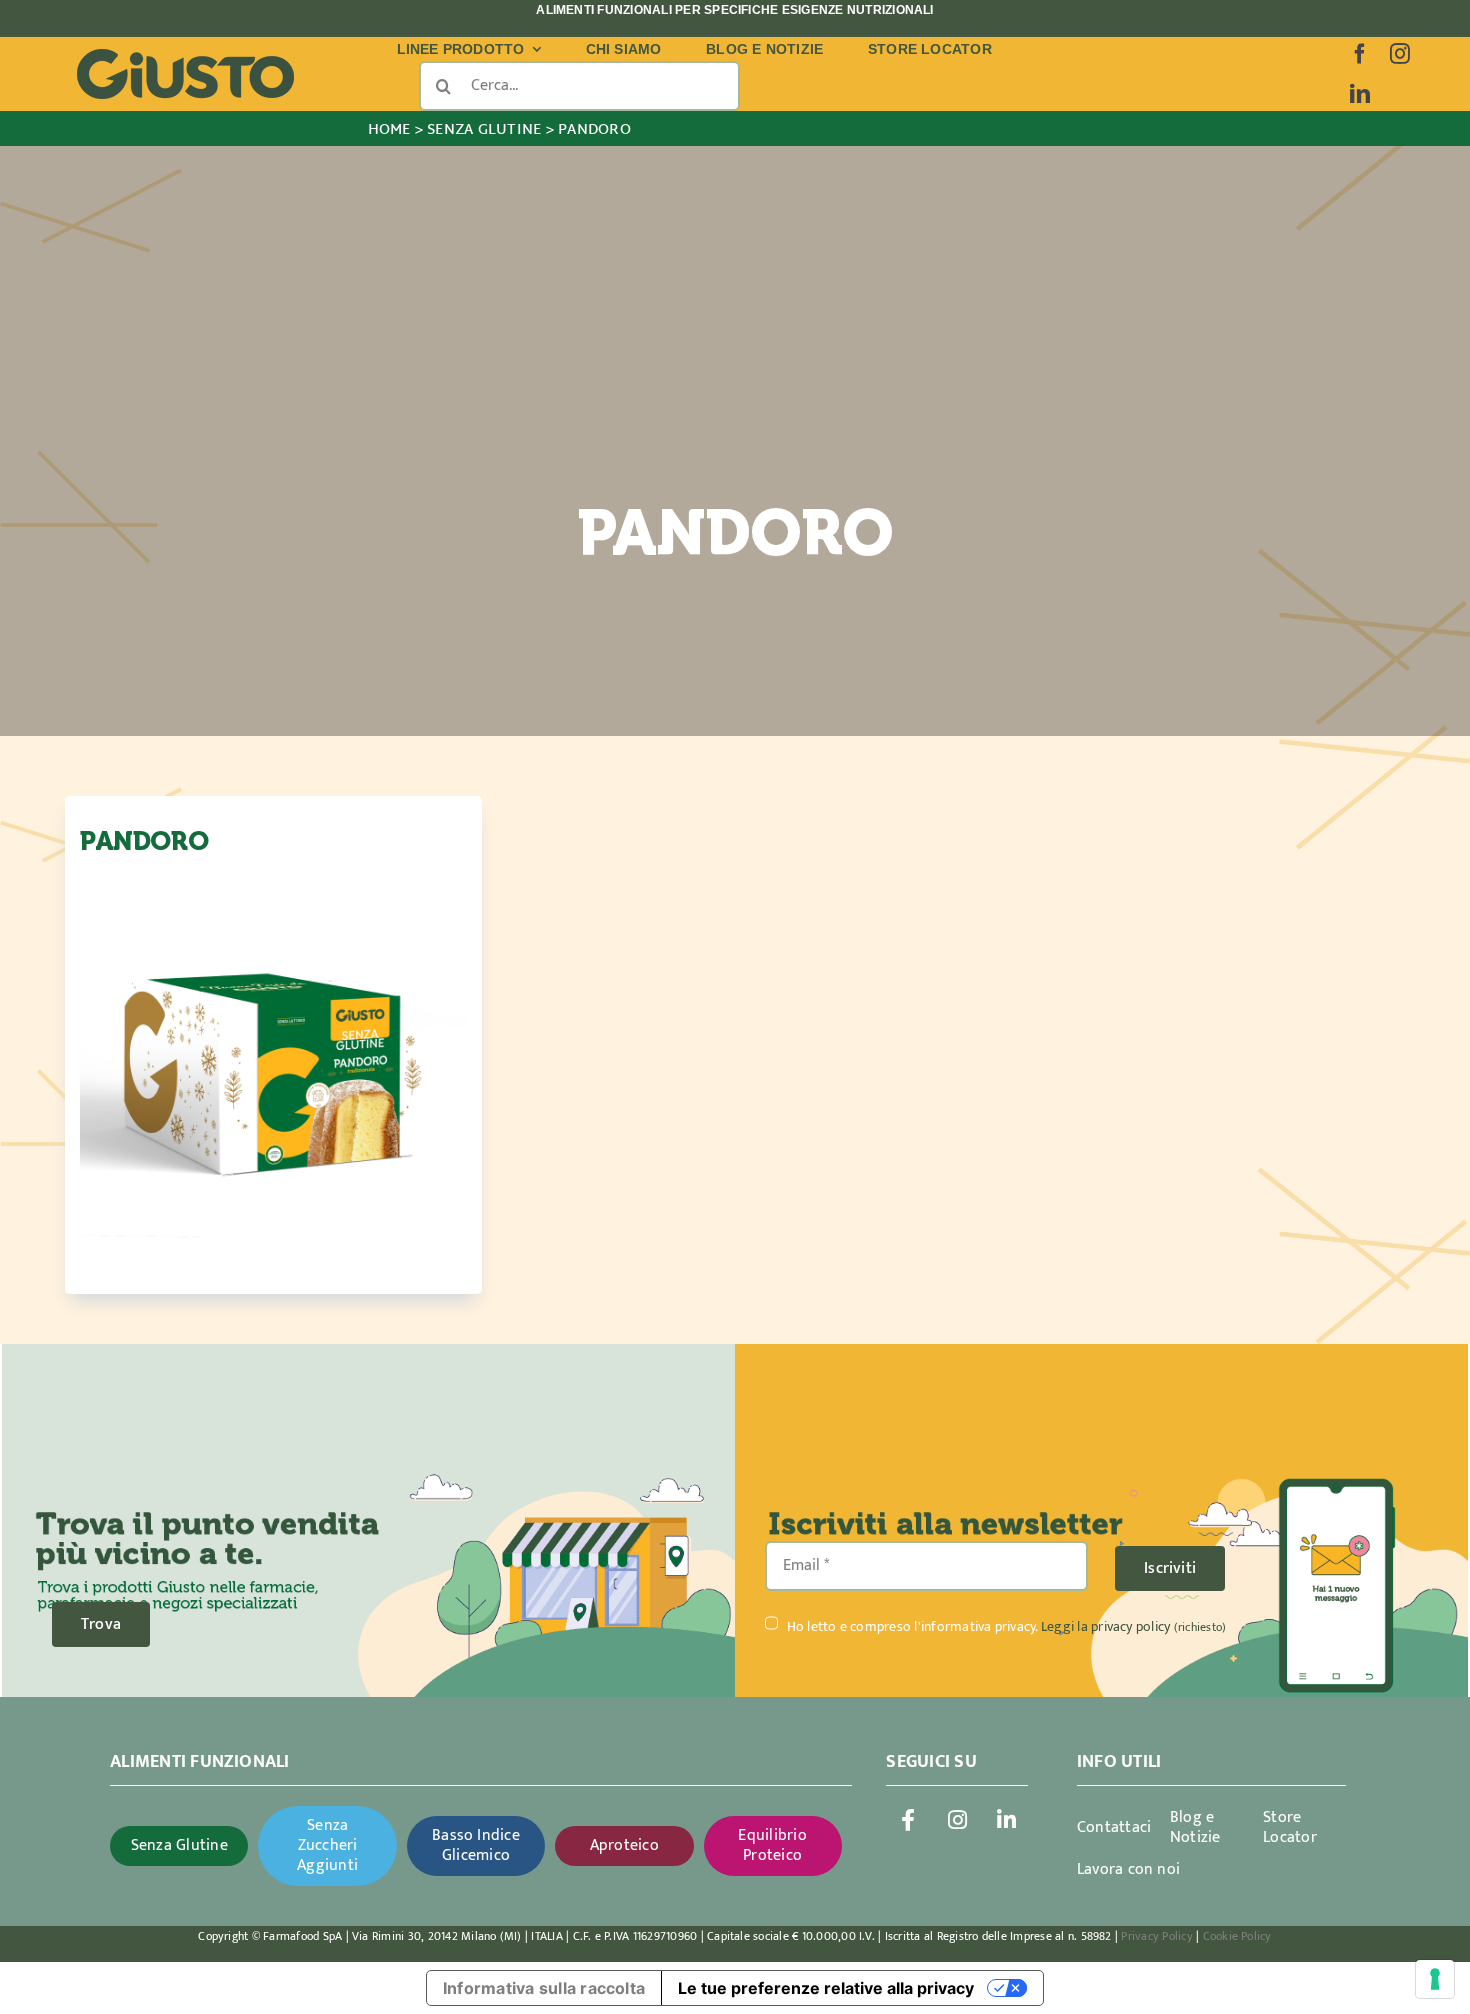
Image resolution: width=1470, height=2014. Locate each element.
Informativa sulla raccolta (544, 1988)
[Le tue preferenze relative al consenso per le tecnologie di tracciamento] (1435, 1979)
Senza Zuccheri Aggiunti (327, 1845)
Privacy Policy (1156, 1936)
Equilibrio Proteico (772, 1845)
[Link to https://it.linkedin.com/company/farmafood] (1007, 1820)
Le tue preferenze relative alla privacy (826, 1988)
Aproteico (624, 1845)
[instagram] (1400, 54)
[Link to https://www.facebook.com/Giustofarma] (908, 1820)
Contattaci (1114, 1827)
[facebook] (1360, 54)
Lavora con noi (1128, 1869)
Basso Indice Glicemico (476, 1845)
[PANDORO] (273, 1069)
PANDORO (144, 841)
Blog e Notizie (1195, 1827)
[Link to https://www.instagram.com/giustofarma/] (958, 1820)
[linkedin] (1360, 94)
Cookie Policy (1237, 1936)
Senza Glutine (179, 1845)
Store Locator (1290, 1827)
